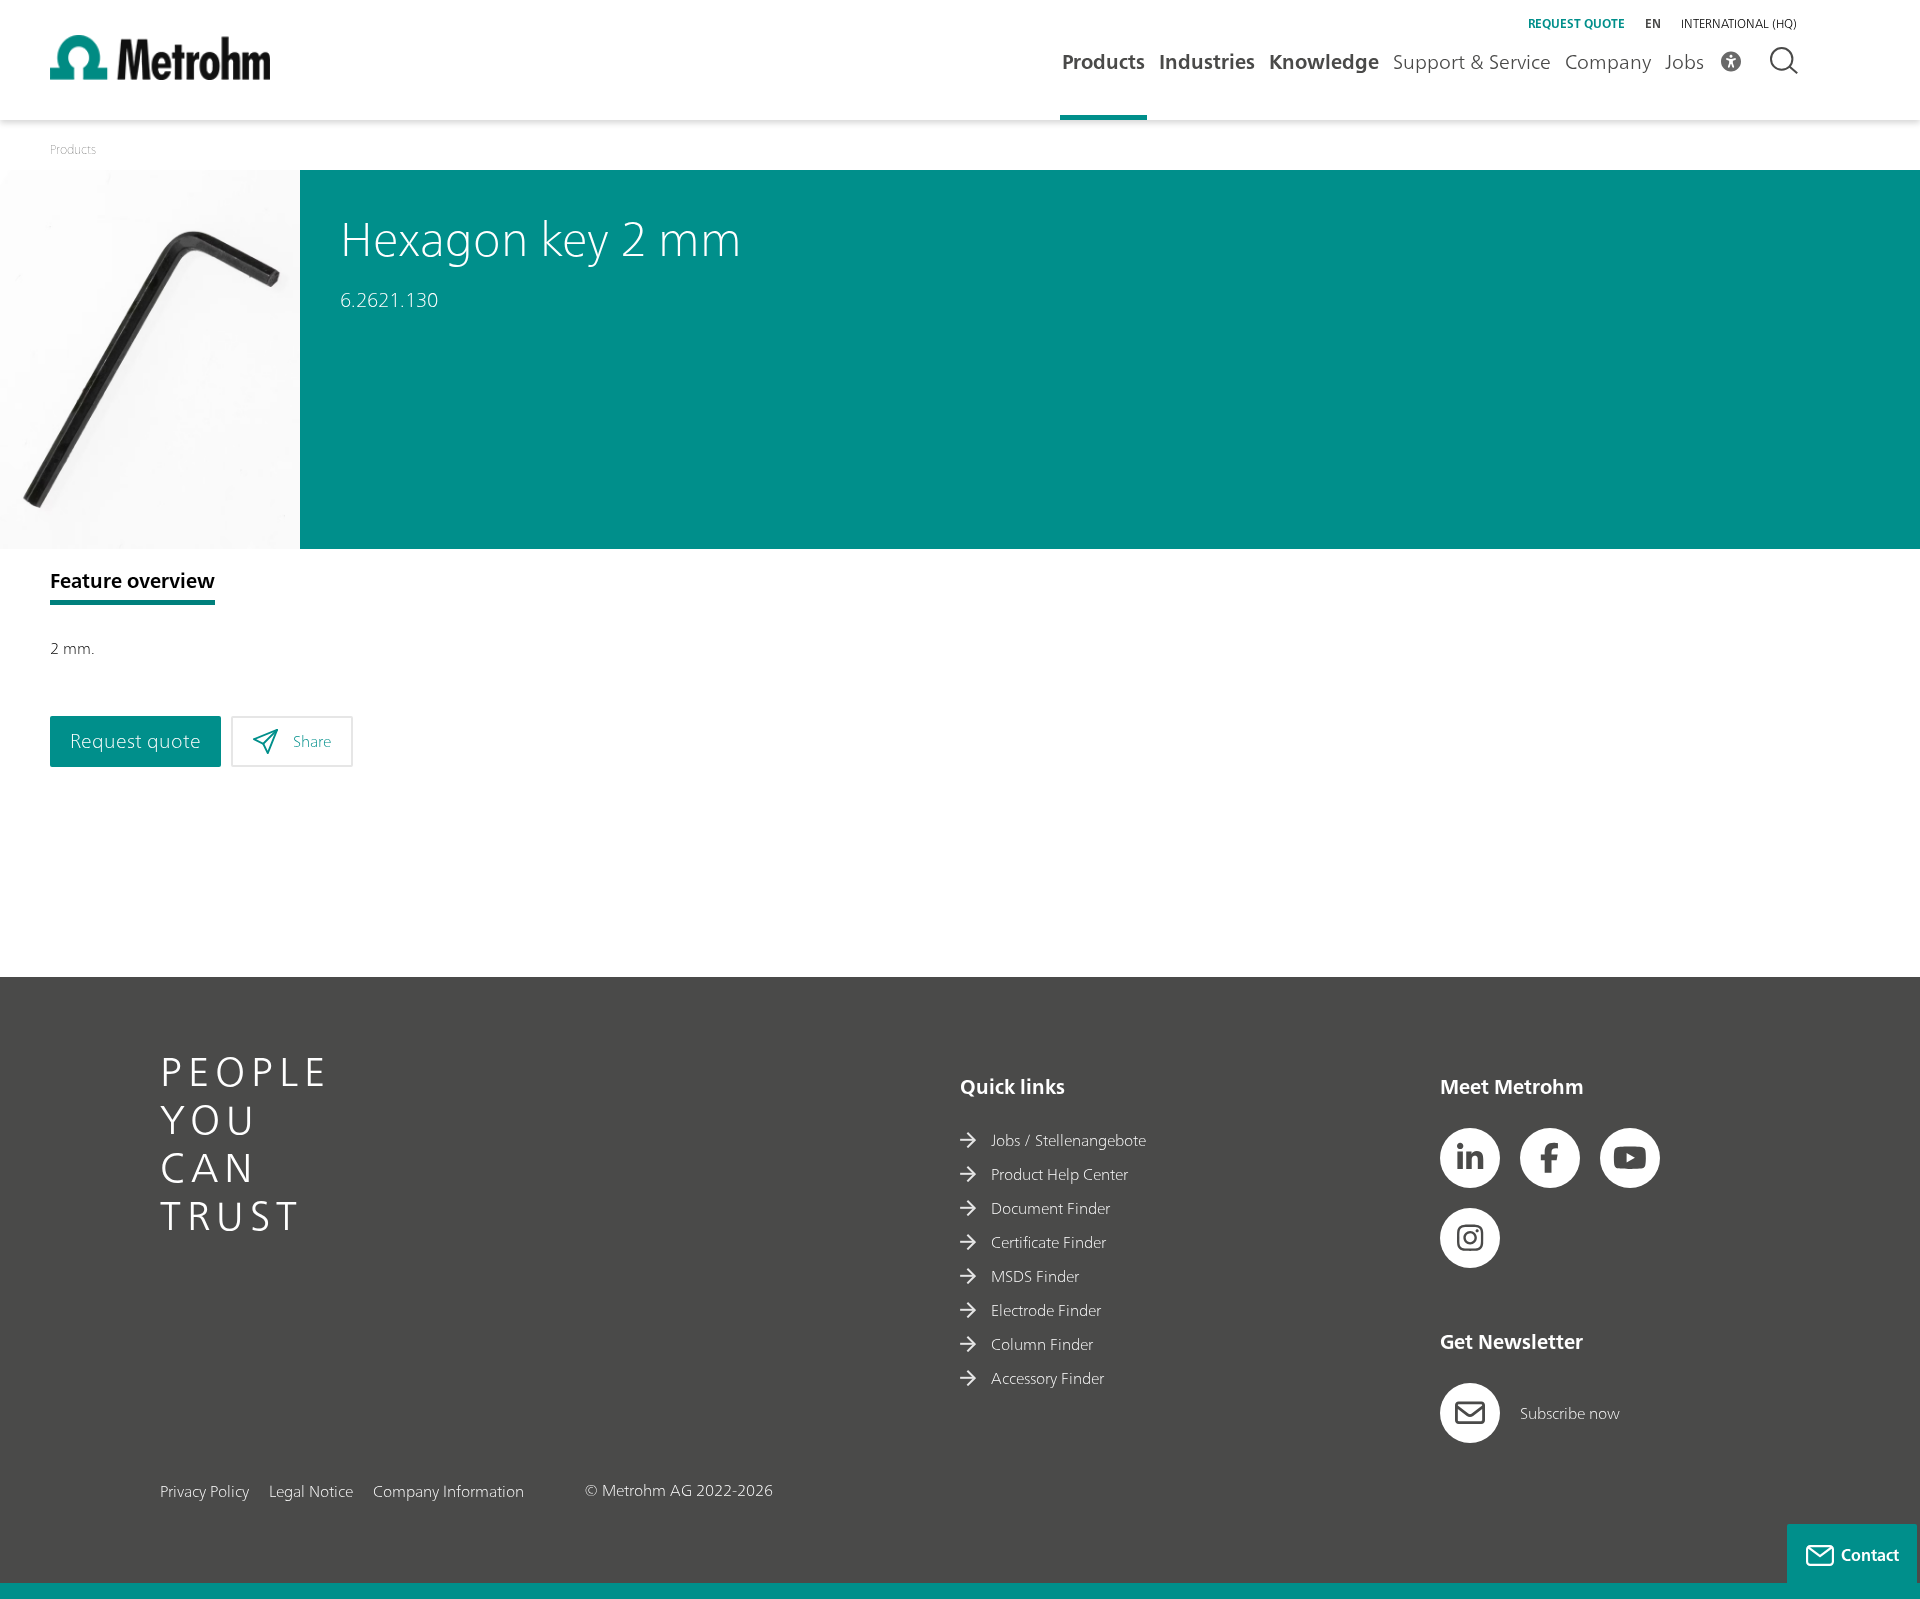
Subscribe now (1570, 1413)
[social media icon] (1470, 1158)
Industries (1207, 61)
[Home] (160, 74)
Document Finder (1050, 1208)
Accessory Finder (1047, 1378)
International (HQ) (1739, 24)
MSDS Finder (1035, 1276)
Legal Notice (311, 1491)
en (1653, 23)
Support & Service (1472, 61)
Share (312, 741)
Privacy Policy (204, 1491)
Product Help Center (1059, 1174)
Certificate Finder (1048, 1242)
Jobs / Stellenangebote (1068, 1140)
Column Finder (1042, 1344)
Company (1608, 61)
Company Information (448, 1491)
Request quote (1576, 23)
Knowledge (1324, 61)
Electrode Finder (1046, 1310)
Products (1103, 61)
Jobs (1684, 61)
